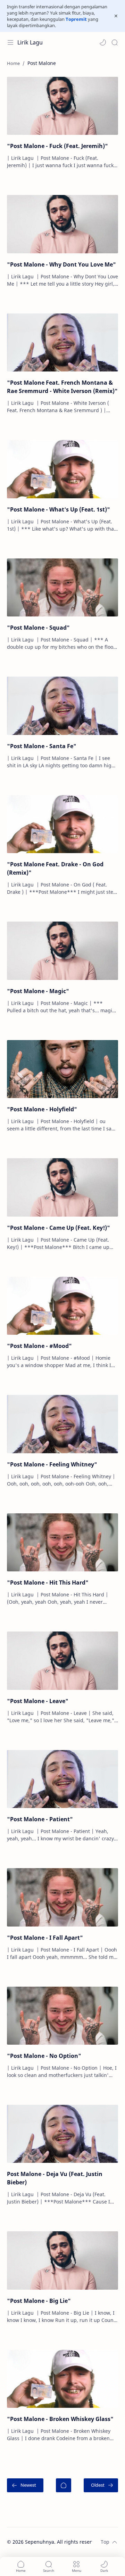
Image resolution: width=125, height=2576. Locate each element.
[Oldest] (101, 2485)
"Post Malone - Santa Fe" (42, 746)
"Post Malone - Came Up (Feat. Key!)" (59, 1228)
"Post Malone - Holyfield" (42, 1109)
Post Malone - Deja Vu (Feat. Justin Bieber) (55, 2178)
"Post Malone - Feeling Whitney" (52, 1464)
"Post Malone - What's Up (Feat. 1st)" (59, 509)
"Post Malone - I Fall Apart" (45, 1938)
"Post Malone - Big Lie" (39, 2301)
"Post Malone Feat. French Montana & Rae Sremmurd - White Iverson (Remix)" (62, 387)
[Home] (64, 2485)
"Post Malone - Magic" (38, 991)
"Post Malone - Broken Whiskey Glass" (60, 2419)
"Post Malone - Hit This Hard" (48, 1583)
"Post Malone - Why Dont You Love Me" (61, 264)
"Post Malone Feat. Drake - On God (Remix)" (55, 868)
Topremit (76, 19)
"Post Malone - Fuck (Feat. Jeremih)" (57, 146)
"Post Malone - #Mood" (39, 1346)
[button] (103, 42)
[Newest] (25, 2485)
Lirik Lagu (30, 42)
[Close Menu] (116, 16)
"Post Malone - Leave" (38, 1701)
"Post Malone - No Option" (44, 2056)
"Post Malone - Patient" (40, 1819)
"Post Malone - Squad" (38, 628)
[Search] (115, 42)
